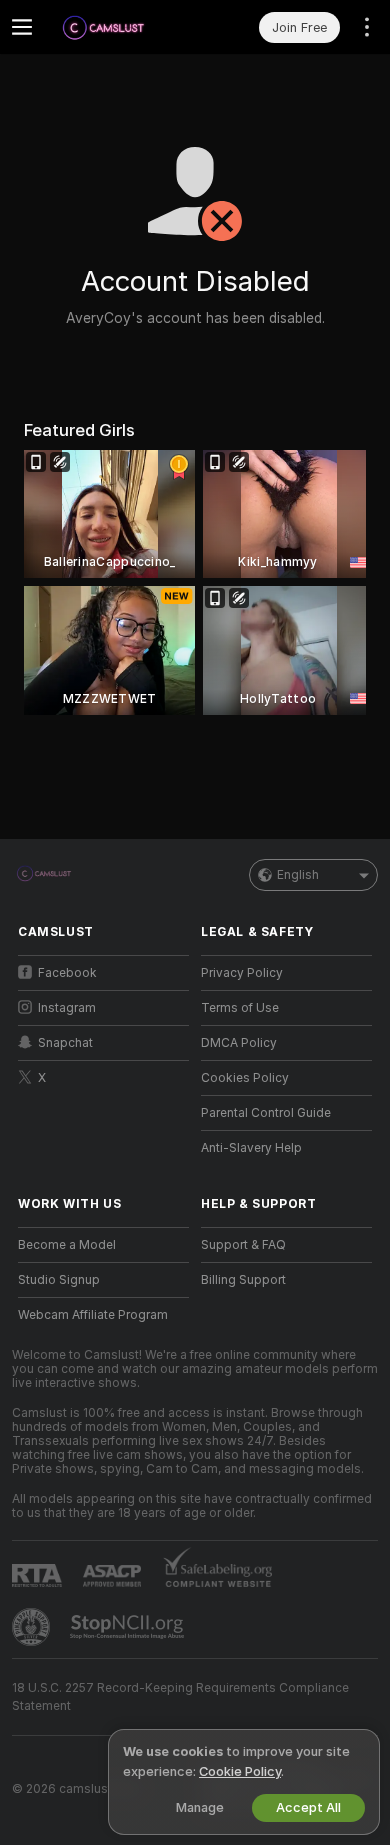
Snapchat (65, 1043)
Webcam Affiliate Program (93, 1315)
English (298, 875)
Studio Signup (59, 1280)
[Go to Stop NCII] (129, 1627)
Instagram (67, 1008)
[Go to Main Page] (119, 27)
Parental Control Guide (266, 1113)
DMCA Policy (239, 1043)
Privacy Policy (242, 973)
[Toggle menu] (22, 27)
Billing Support (243, 1280)
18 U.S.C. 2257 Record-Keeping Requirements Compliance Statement (180, 1697)
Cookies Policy (245, 1078)
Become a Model (67, 1245)
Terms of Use (240, 1008)
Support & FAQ (243, 1245)
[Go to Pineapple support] (33, 1627)
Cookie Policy (240, 1771)
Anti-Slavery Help (251, 1148)
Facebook (67, 973)
